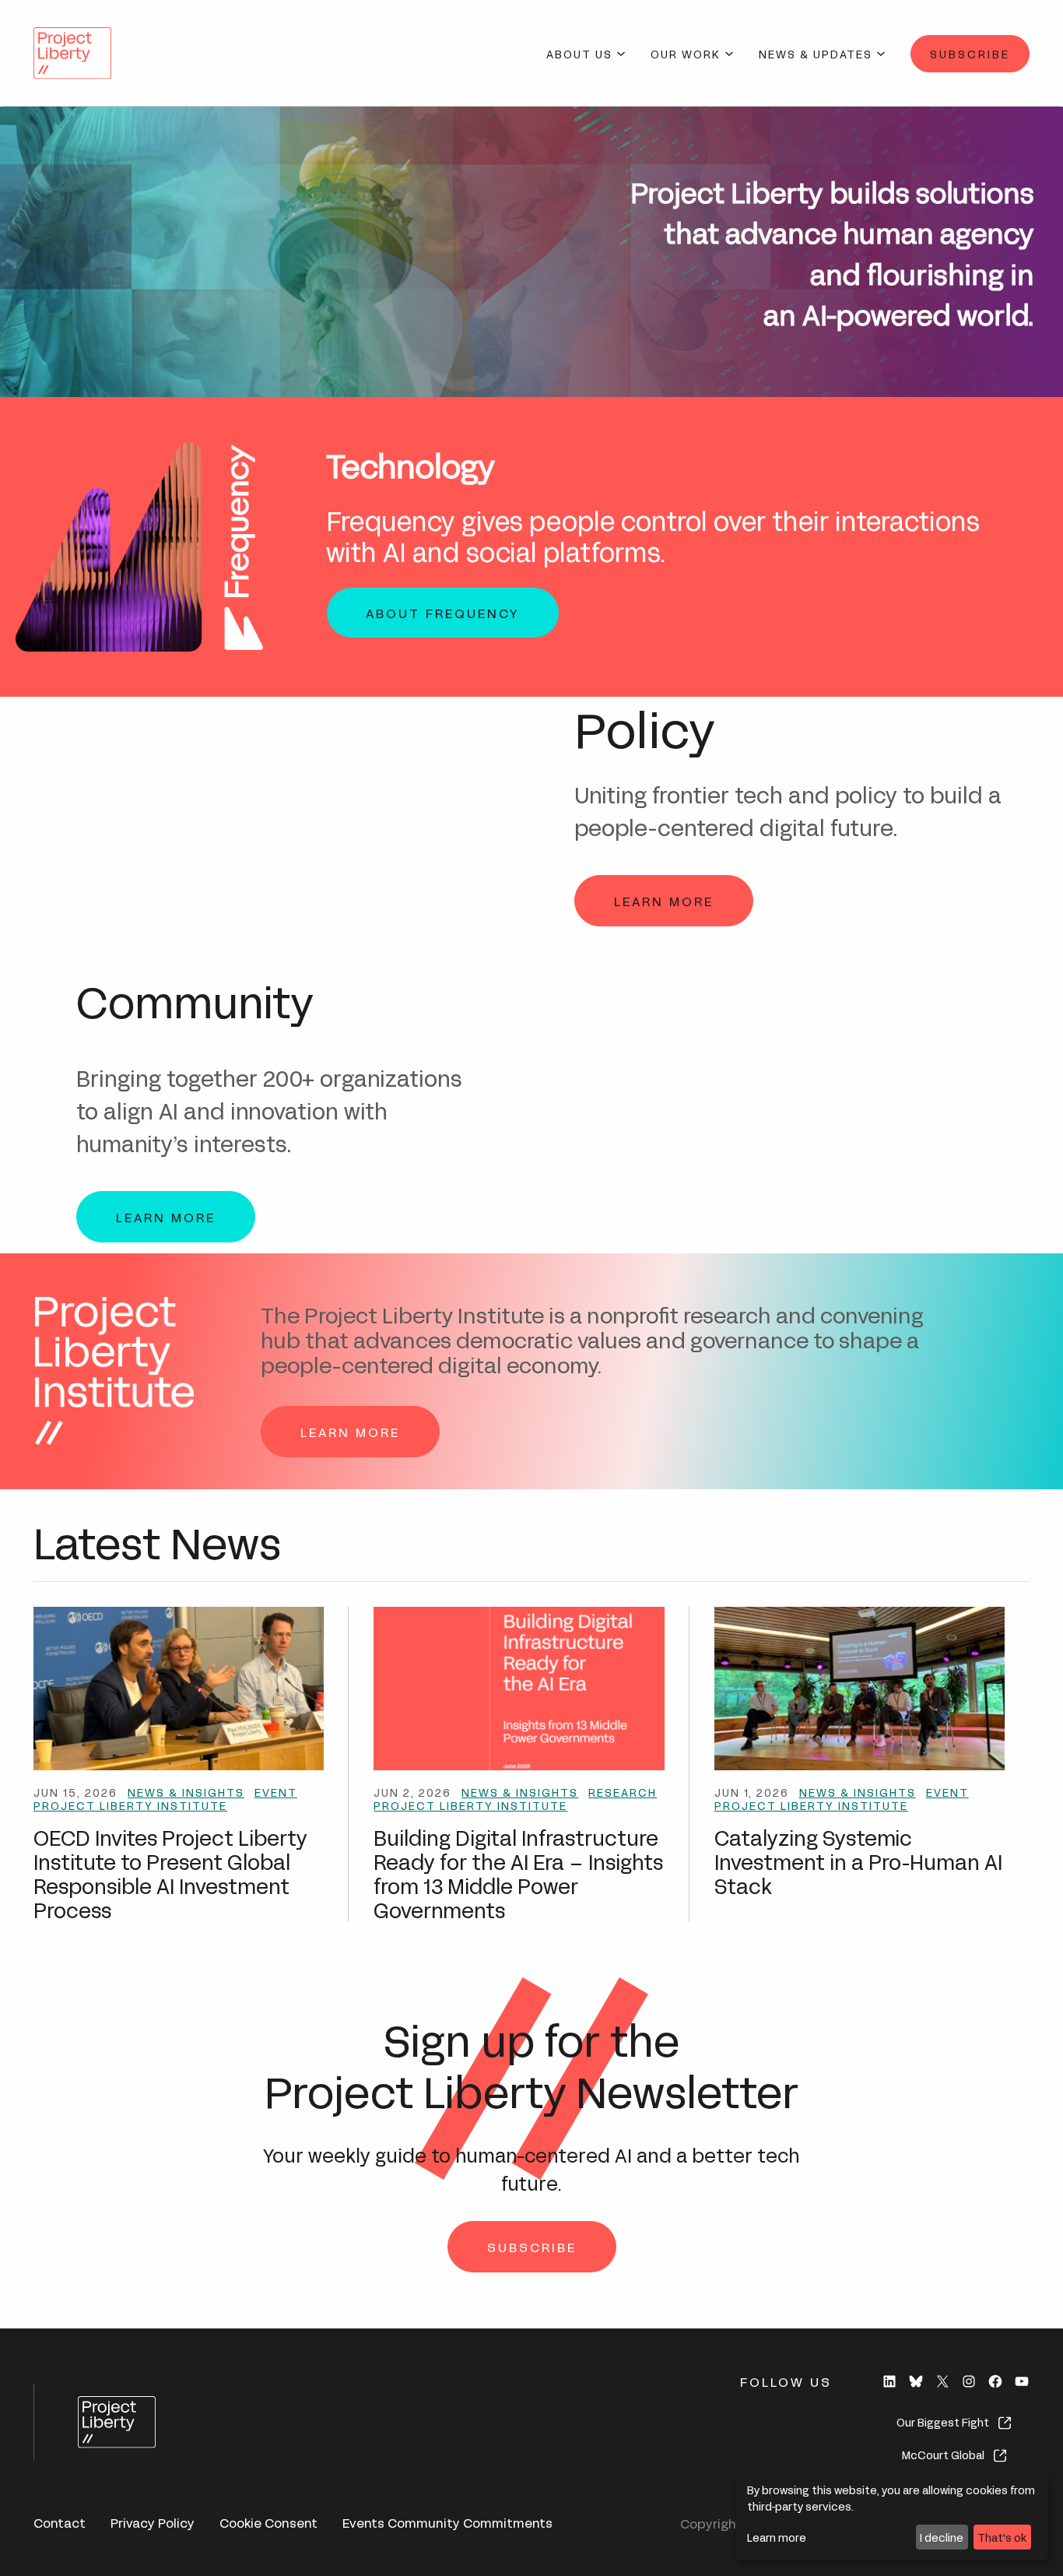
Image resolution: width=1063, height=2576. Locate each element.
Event (276, 1792)
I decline (942, 2537)
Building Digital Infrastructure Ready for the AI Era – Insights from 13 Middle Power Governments (518, 1873)
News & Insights (186, 1792)
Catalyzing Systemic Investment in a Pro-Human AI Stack (858, 1861)
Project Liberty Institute (130, 1805)
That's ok (1002, 2537)
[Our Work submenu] (729, 54)
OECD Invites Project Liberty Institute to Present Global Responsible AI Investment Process (170, 1873)
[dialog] (892, 2517)
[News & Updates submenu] (881, 54)
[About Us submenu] (621, 54)
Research (623, 1792)
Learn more (777, 2537)
